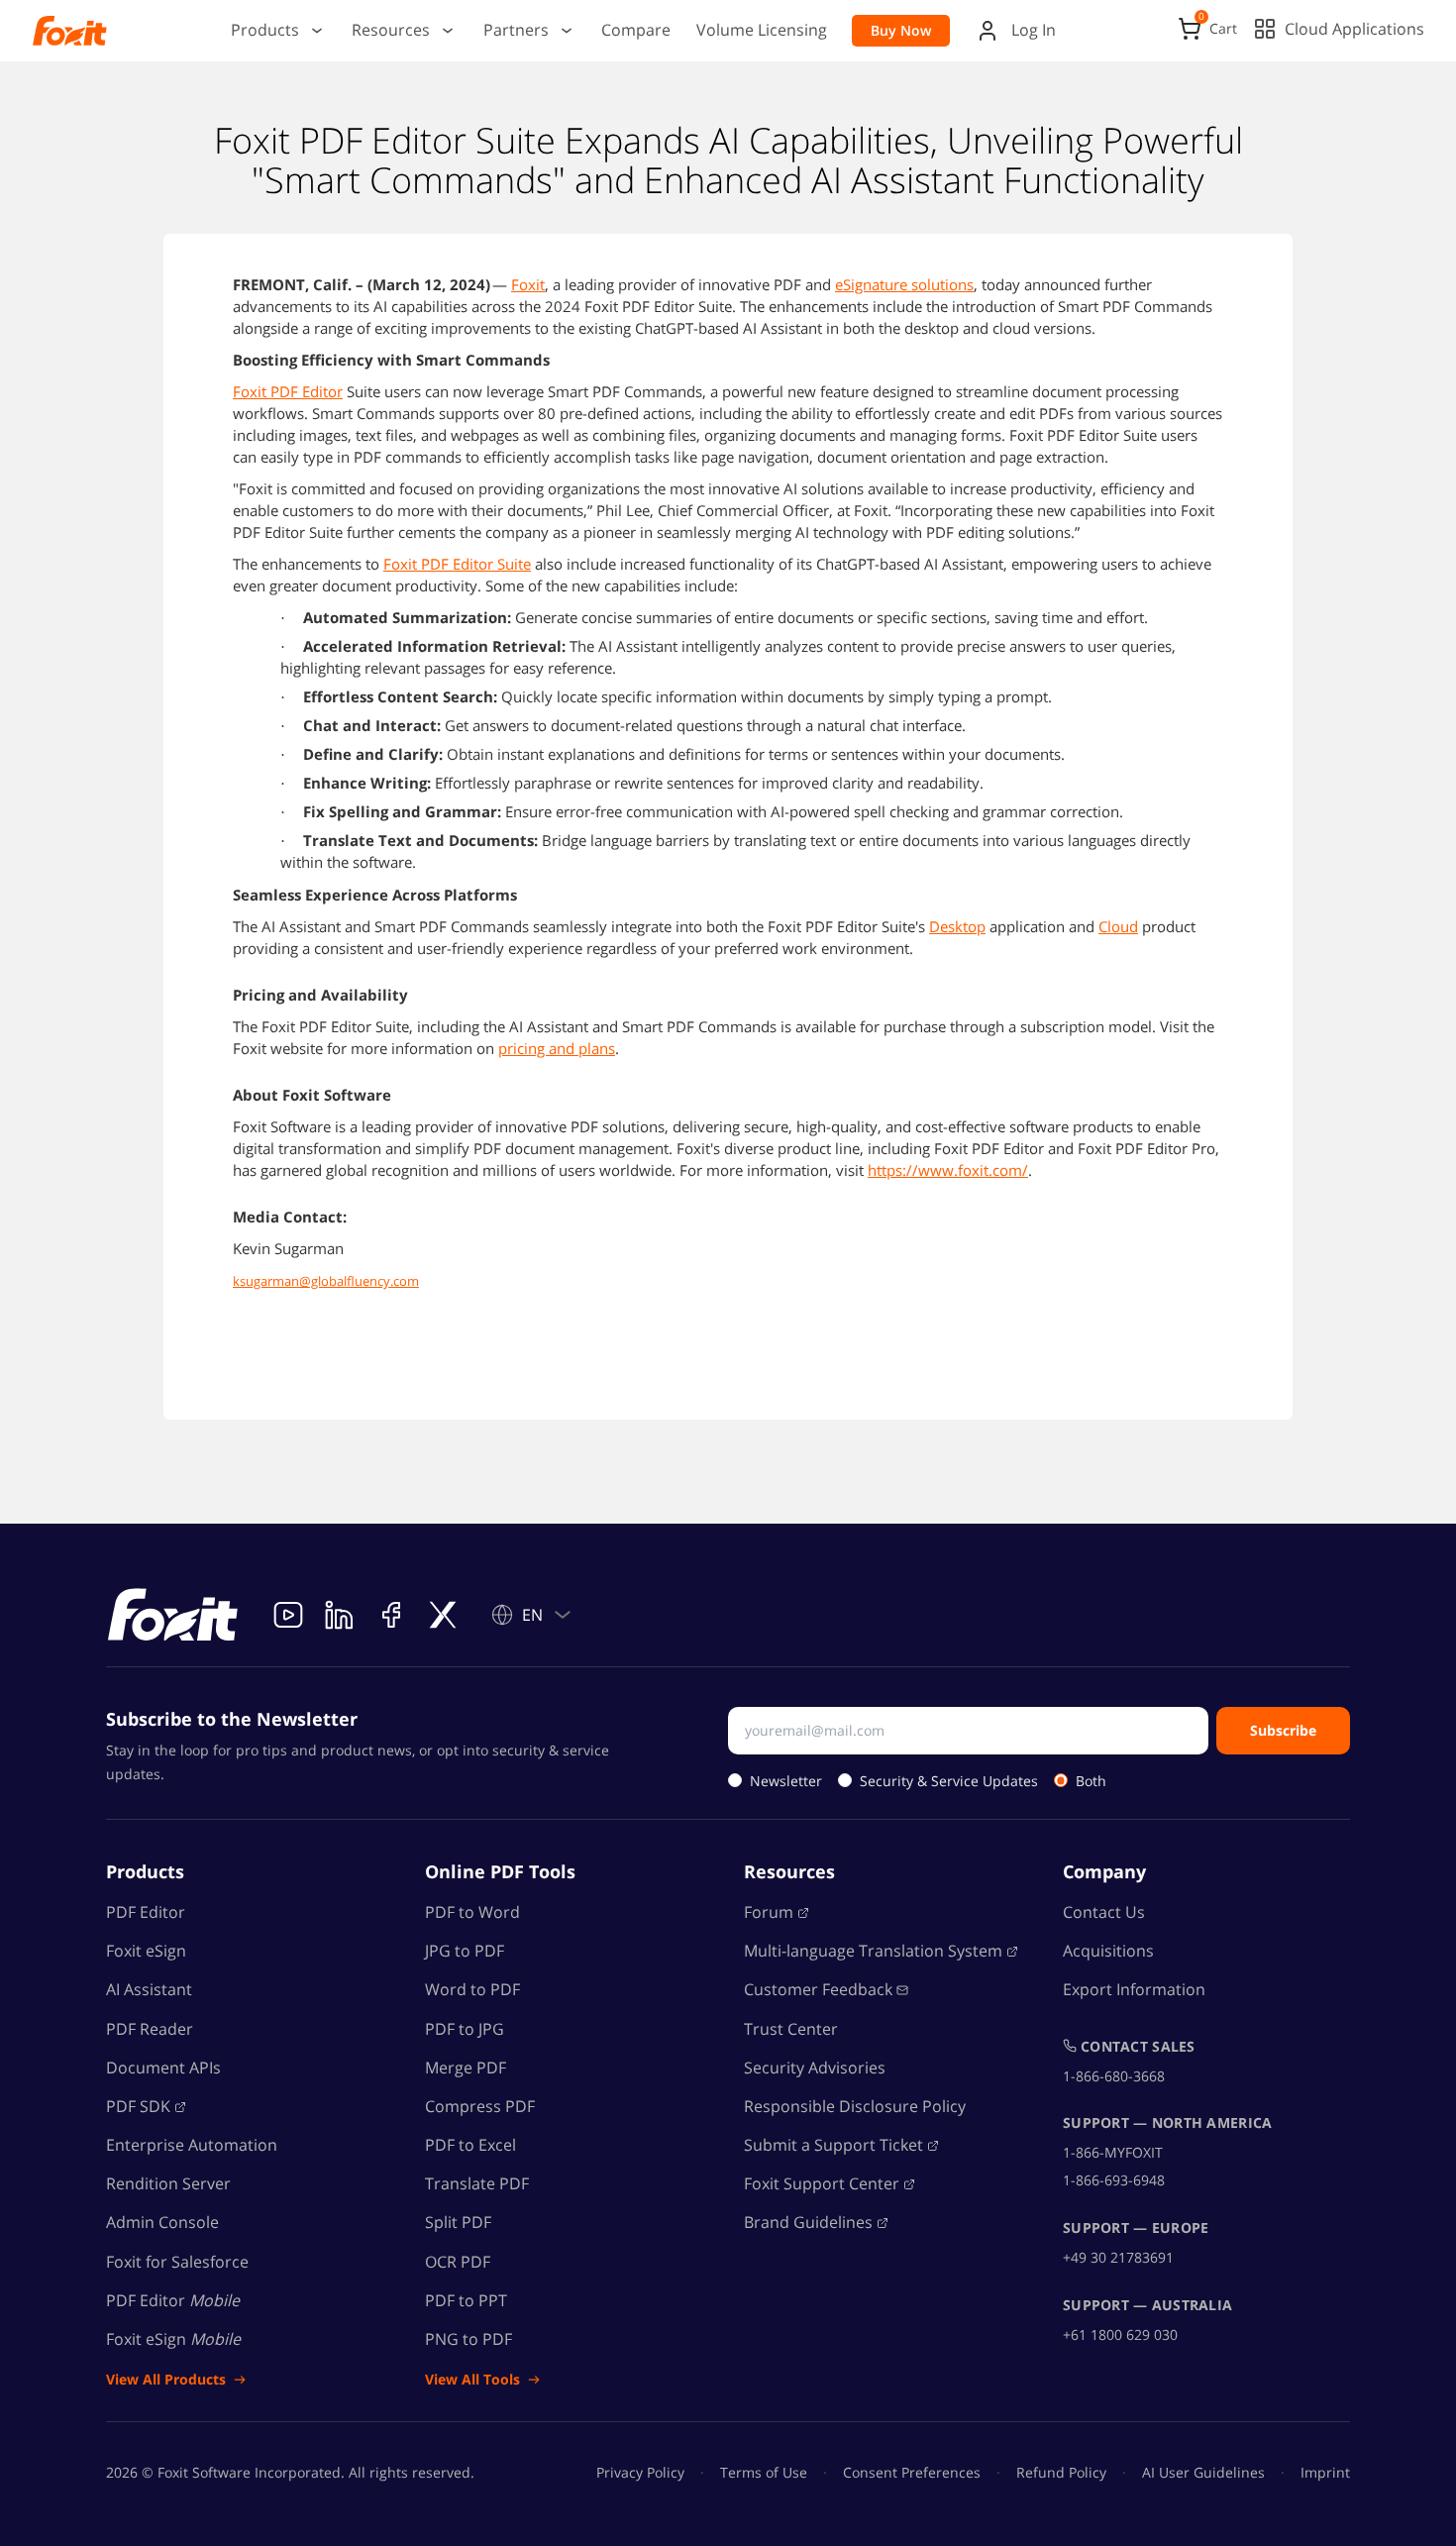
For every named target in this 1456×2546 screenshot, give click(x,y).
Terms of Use (764, 2472)
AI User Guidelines (1203, 2472)
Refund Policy (1061, 2472)
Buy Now (901, 30)
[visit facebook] (391, 1615)
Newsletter (786, 1781)
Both (1091, 1781)
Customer (818, 1989)
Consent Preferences (912, 2472)
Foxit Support (822, 2183)
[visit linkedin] (340, 1615)
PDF (138, 2106)
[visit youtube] (288, 1615)
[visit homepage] (173, 1615)
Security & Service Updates (949, 1781)
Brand (808, 2222)
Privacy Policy (640, 2472)
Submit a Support (833, 2145)
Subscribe (1283, 1730)
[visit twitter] (443, 1615)
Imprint (1325, 2472)
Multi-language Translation (873, 1951)
